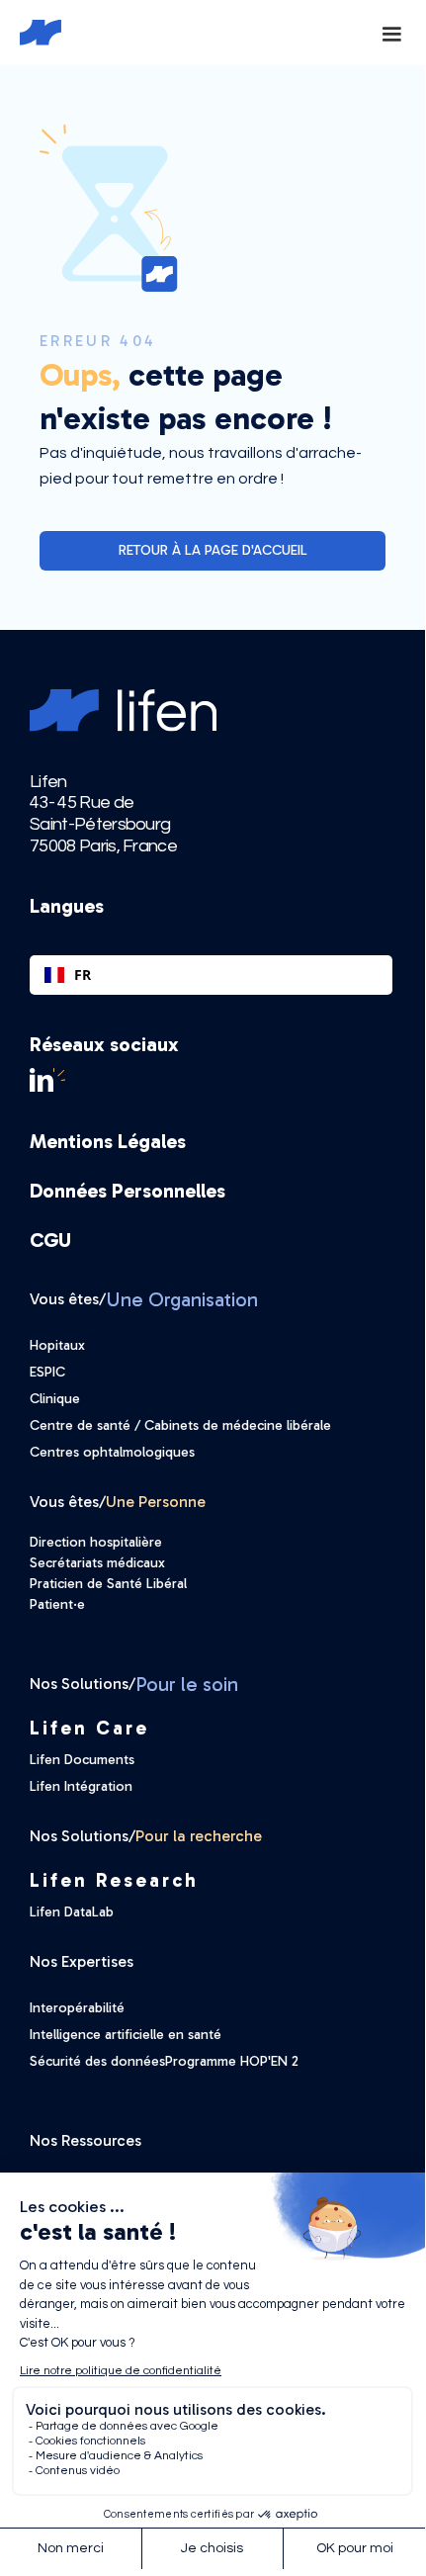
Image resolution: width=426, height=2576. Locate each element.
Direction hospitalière (96, 1542)
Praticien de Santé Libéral (108, 1584)
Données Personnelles (128, 1191)
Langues (67, 906)
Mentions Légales (108, 1141)
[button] (391, 33)
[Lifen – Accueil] (31, 33)
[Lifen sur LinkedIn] (211, 1080)
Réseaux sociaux (104, 1044)
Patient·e (57, 1604)
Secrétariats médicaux (97, 1563)
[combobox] (211, 975)
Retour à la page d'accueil (213, 550)
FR (83, 975)
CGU (50, 1240)
